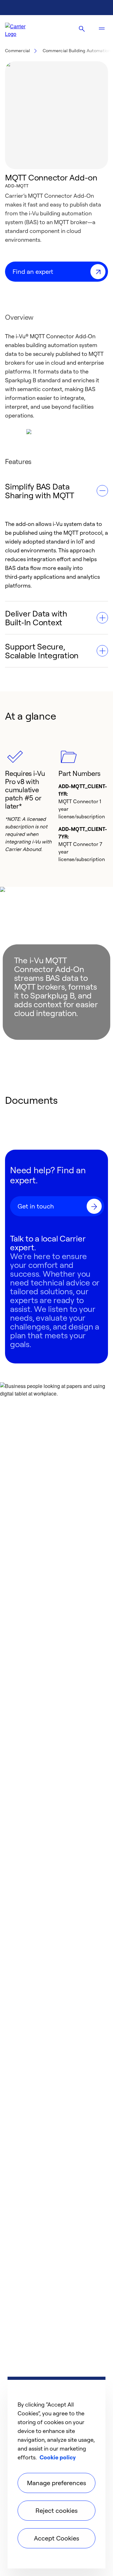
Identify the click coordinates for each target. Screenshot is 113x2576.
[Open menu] (102, 29)
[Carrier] (21, 29)
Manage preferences (56, 2483)
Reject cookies (56, 2510)
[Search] (82, 29)
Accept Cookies (56, 2538)
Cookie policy (58, 2457)
